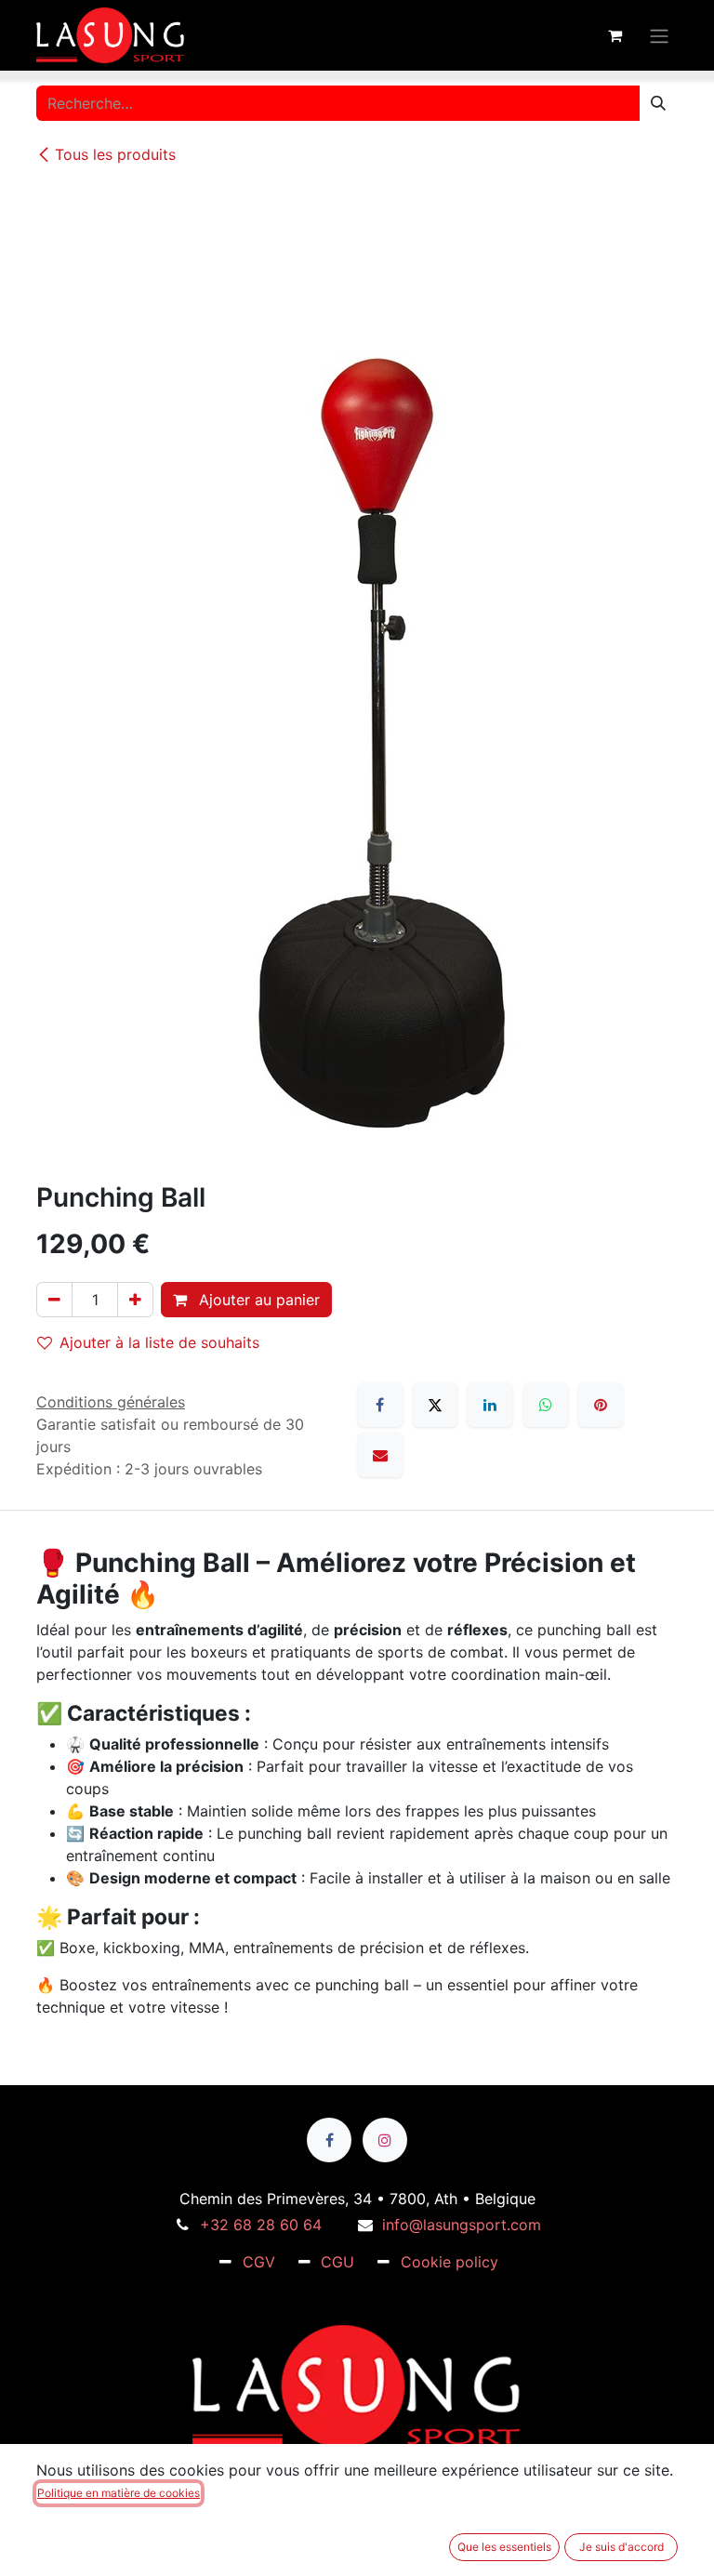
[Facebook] (380, 1405)
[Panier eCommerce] (615, 35)
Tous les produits (115, 154)
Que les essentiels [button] (504, 2547)
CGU (337, 2262)
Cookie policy (450, 2262)
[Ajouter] (135, 1300)
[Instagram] (385, 2140)
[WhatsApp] (546, 1405)
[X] (435, 1405)
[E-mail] (380, 1455)
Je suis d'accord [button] (621, 2547)
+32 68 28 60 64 (261, 2225)
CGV (259, 2262)
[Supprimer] (54, 1300)
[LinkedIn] (490, 1405)
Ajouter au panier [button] (257, 1300)
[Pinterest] (601, 1405)
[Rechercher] (658, 103)
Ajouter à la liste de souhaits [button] (159, 1342)
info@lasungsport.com (462, 2225)
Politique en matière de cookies (119, 2493)
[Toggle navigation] (659, 35)
